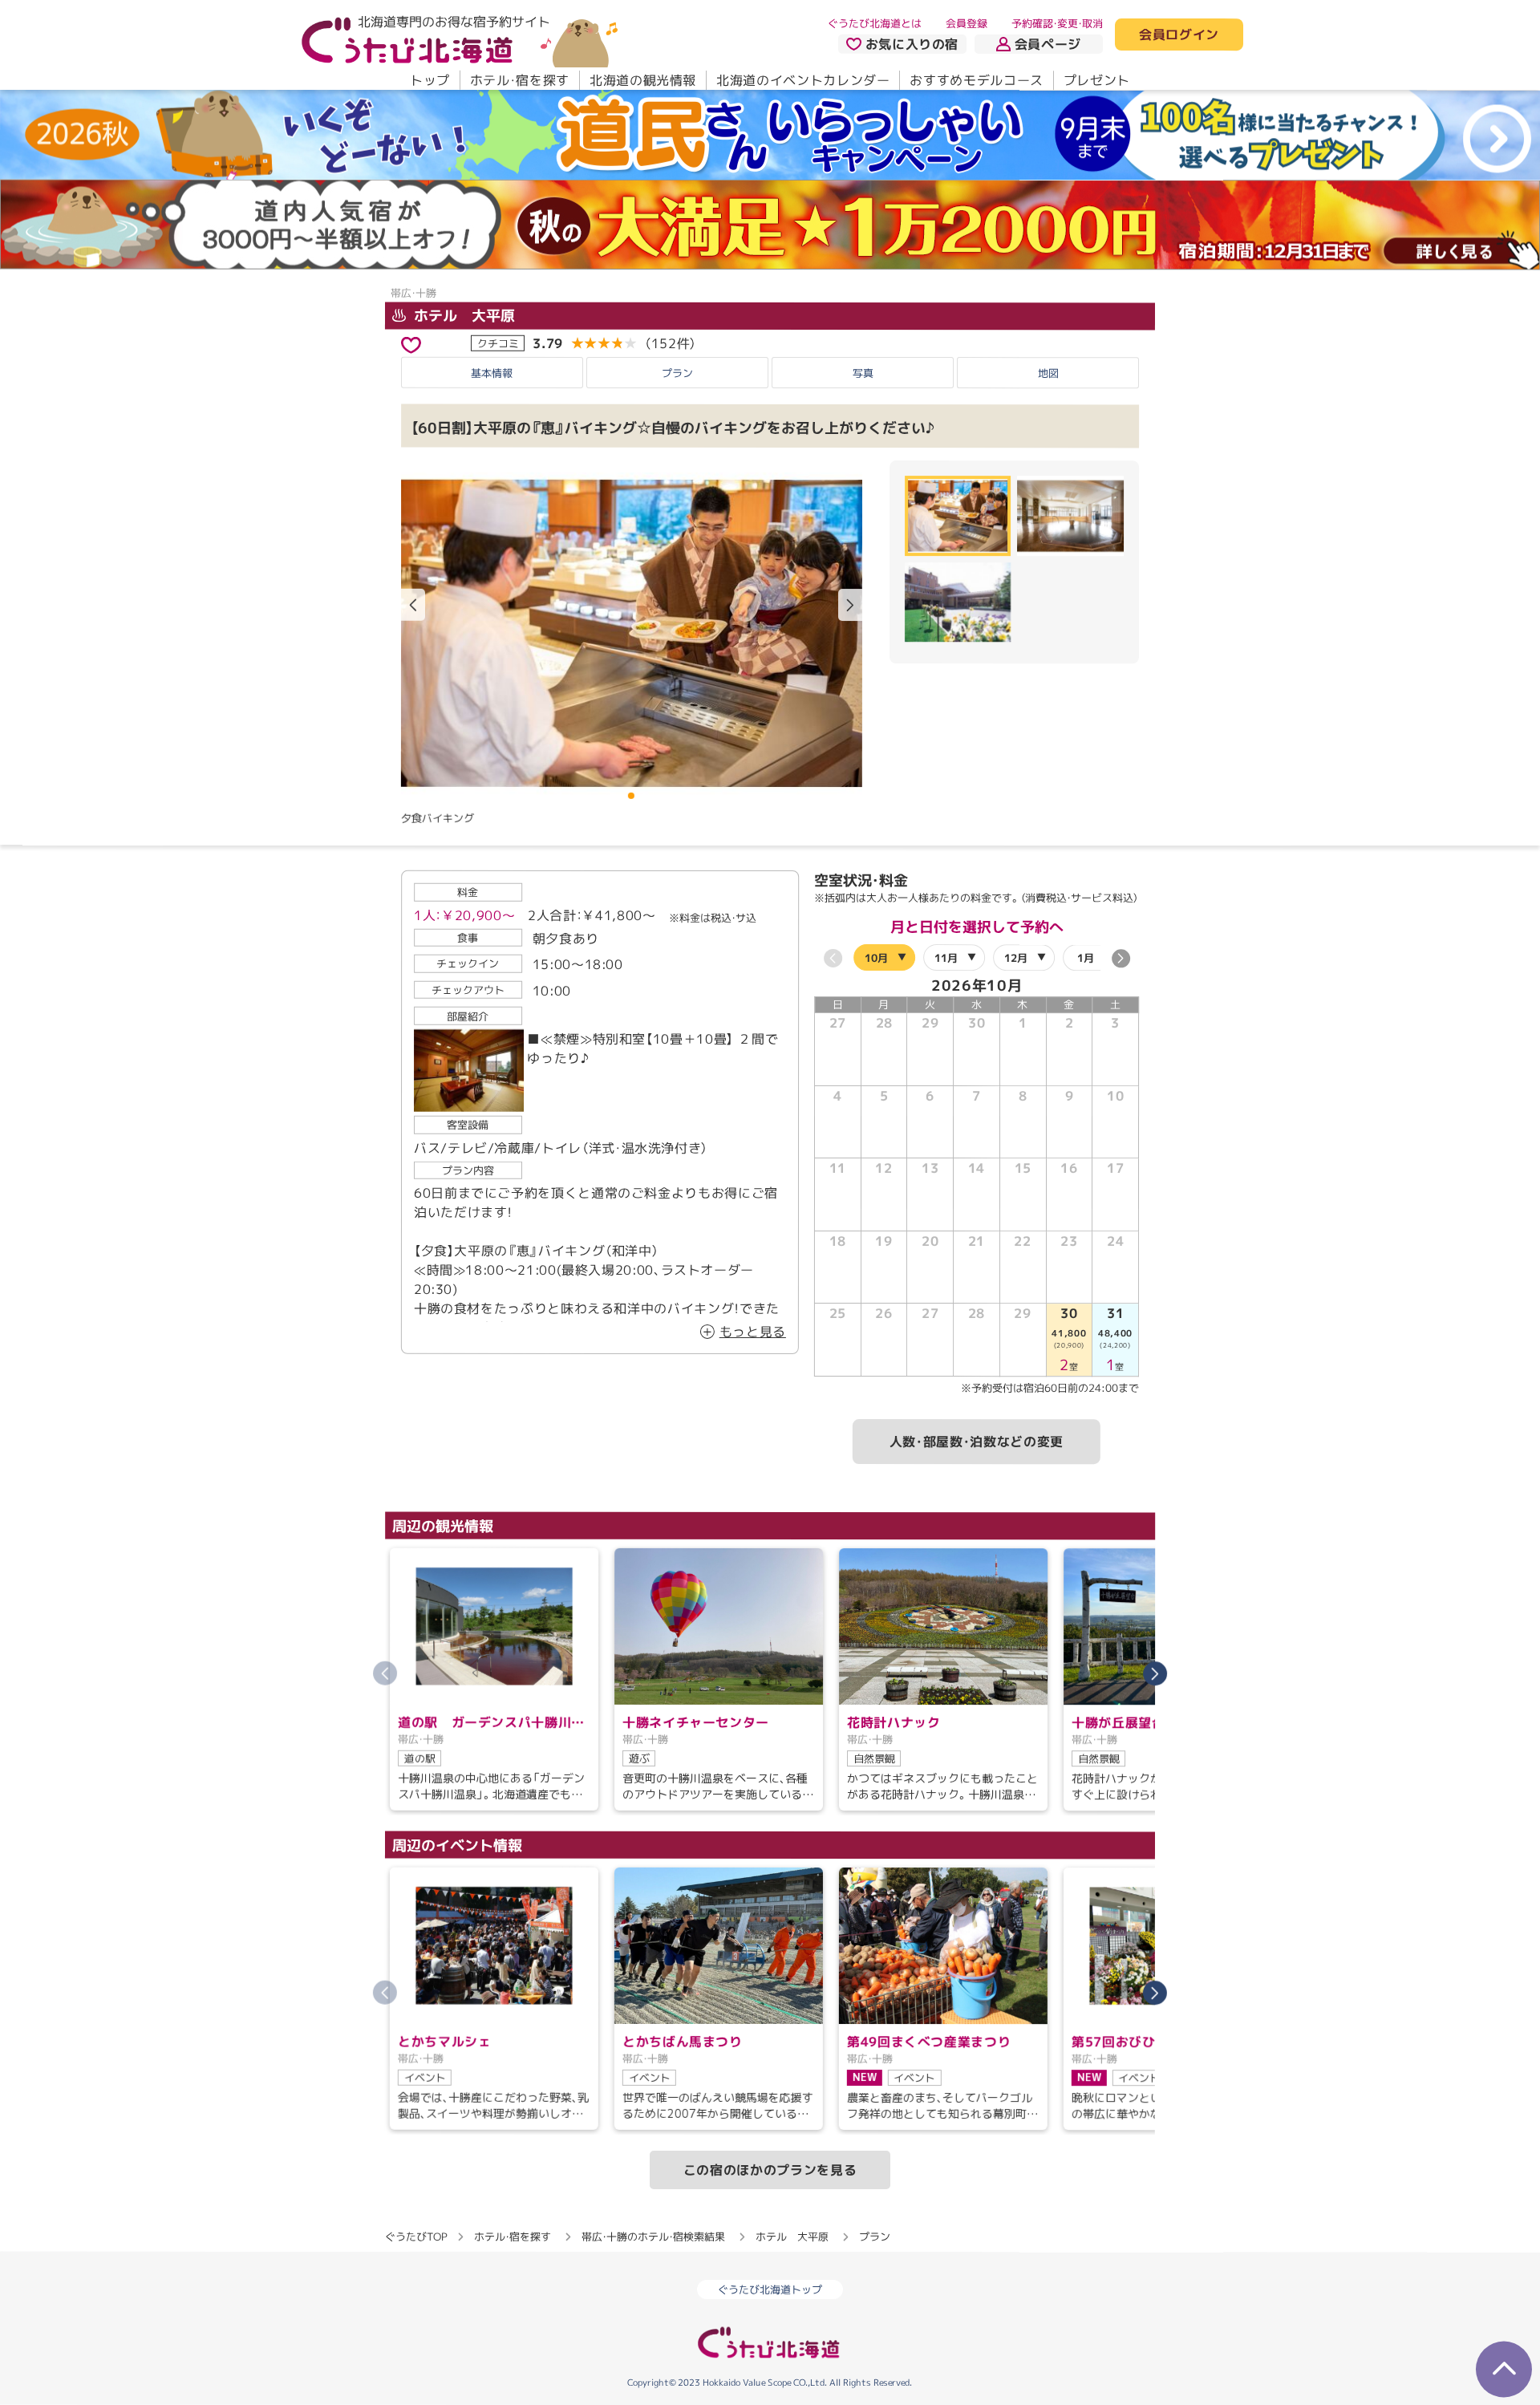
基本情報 (492, 372)
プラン (677, 372)
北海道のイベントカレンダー (803, 80)
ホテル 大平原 (462, 316)
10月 (876, 957)
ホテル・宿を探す (520, 80)
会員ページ (1048, 44)
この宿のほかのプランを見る (770, 2169)
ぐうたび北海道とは (875, 23)
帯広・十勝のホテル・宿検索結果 (653, 2236)
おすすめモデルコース (976, 80)
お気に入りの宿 (912, 44)
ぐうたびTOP (416, 2236)
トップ (430, 80)
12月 (1016, 957)
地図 (1048, 373)
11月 (946, 957)
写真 (863, 372)
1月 (1086, 957)
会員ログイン (1179, 35)
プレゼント (1097, 80)
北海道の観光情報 (643, 80)
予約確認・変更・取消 (1057, 23)
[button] (850, 605)
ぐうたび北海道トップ (770, 2289)
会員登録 (967, 23)
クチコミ (498, 343)
